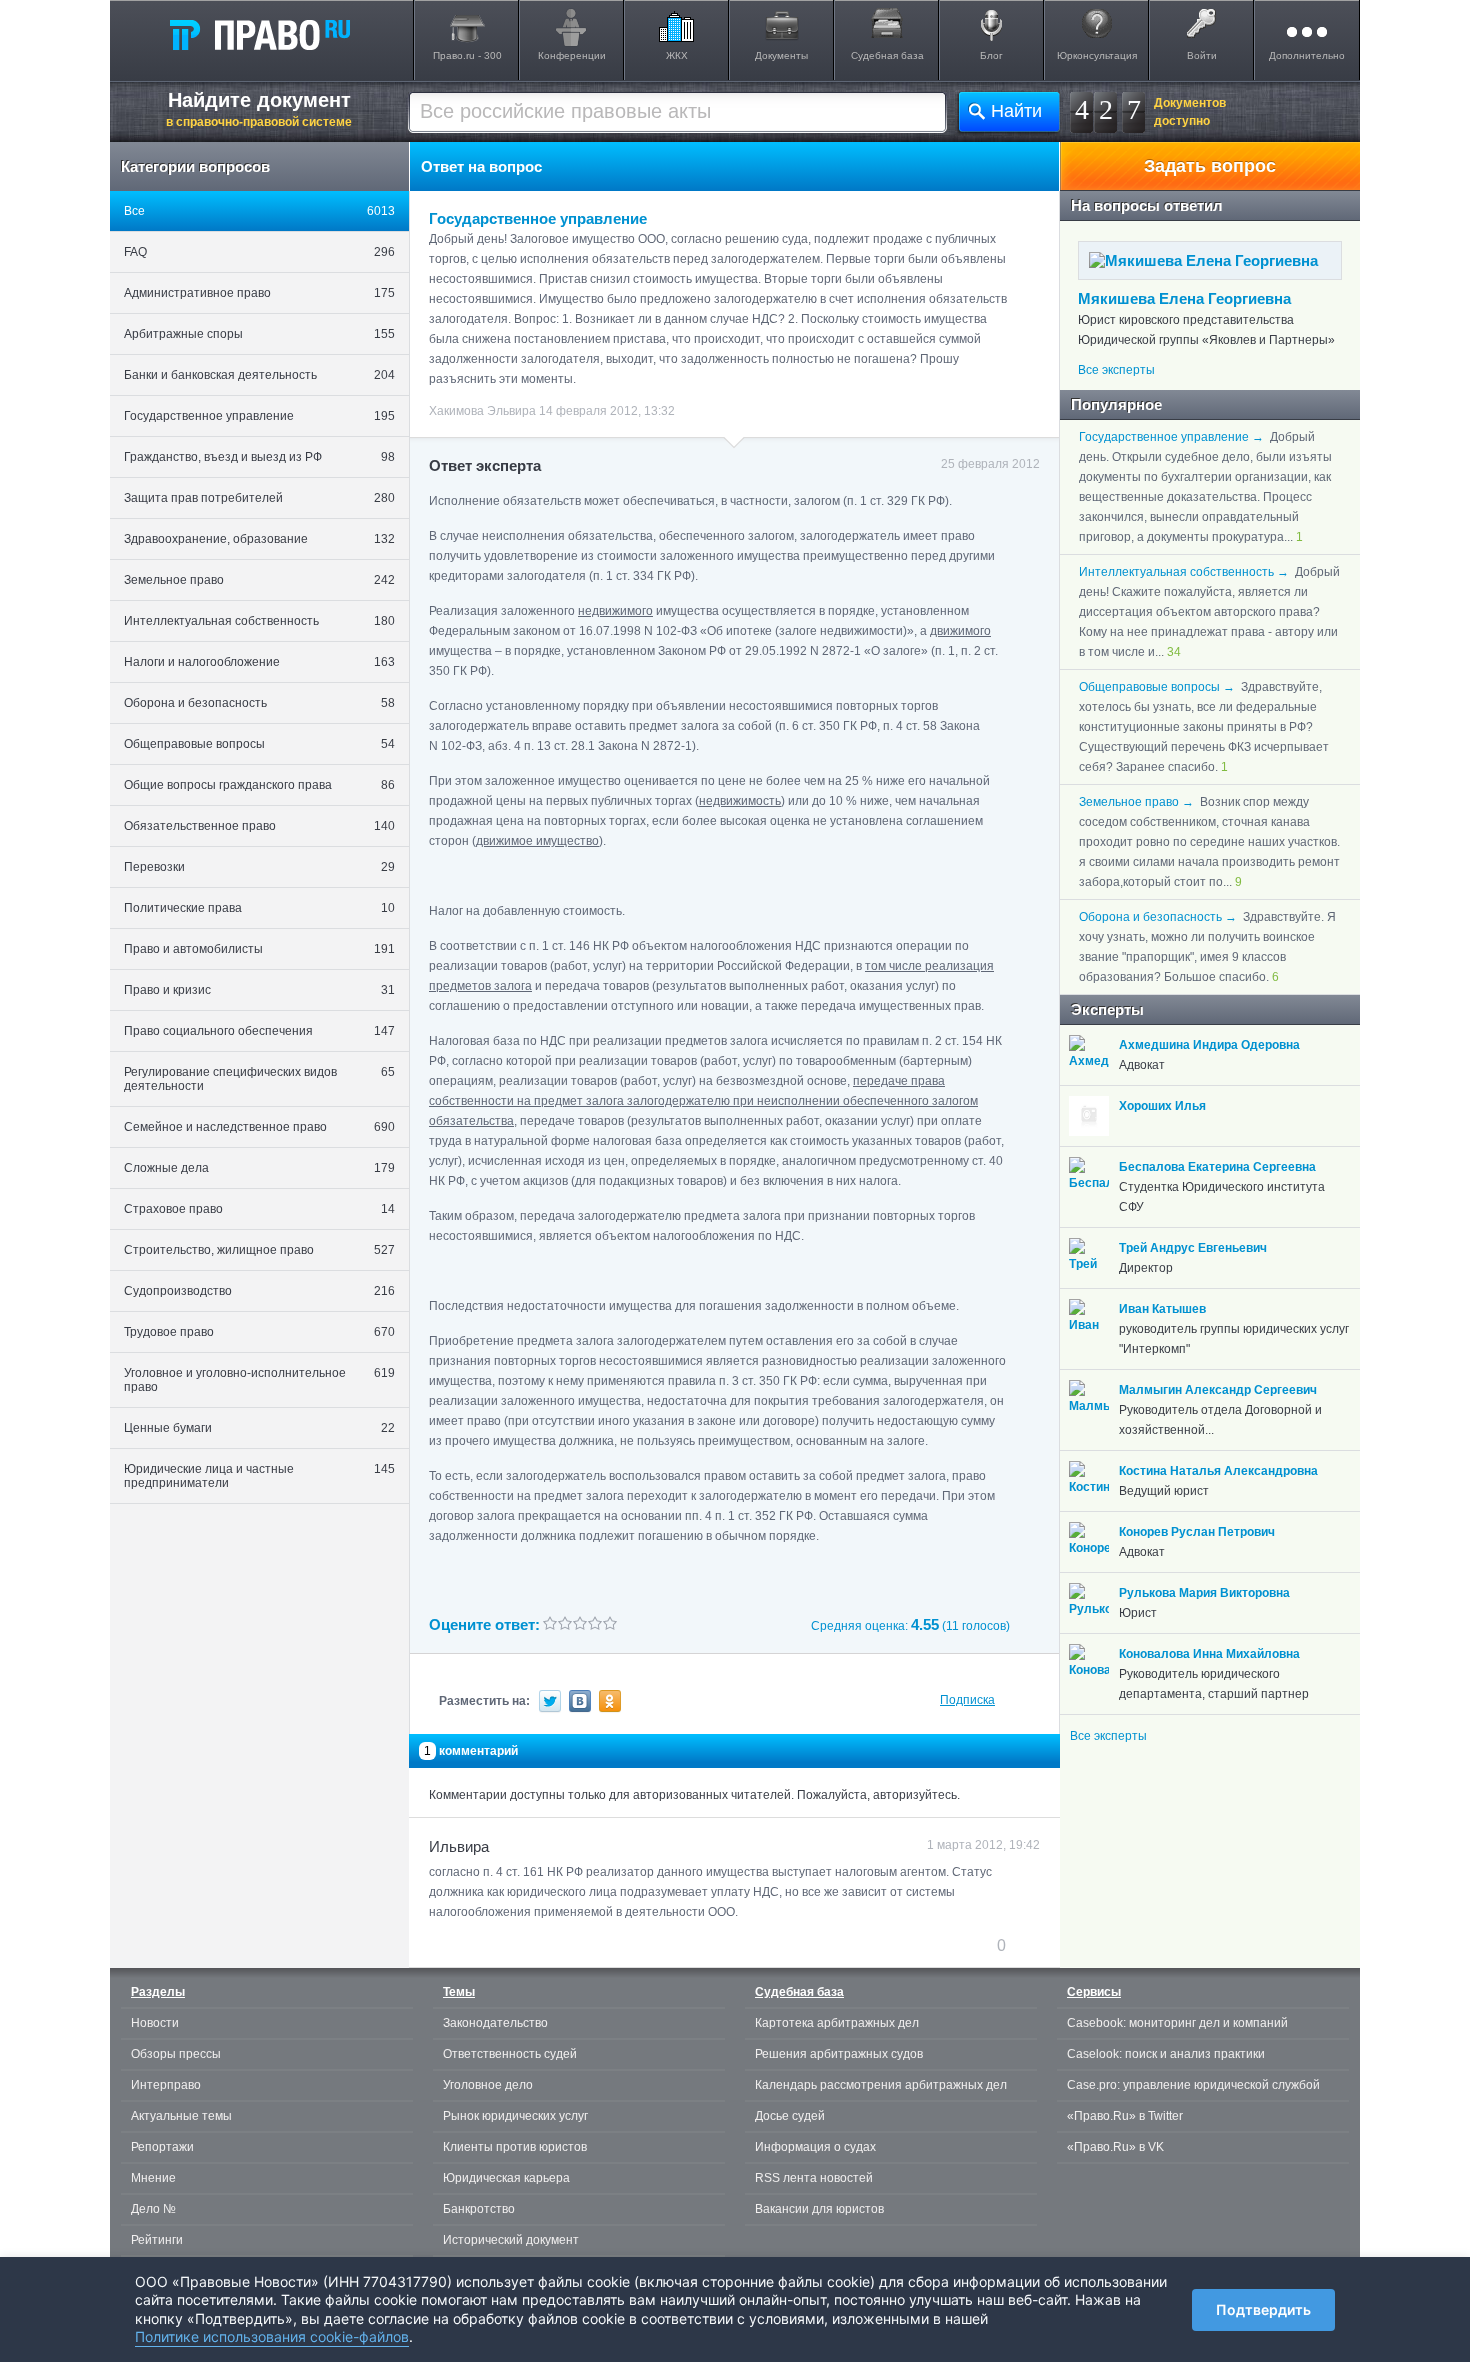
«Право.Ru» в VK (1115, 2147)
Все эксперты (1116, 370)
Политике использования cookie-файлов (272, 2336)
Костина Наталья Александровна (1218, 1471)
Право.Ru (259, 34)
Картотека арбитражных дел (837, 2023)
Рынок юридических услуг (515, 2116)
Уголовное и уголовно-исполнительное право (259, 1380)
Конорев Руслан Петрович (1197, 1532)
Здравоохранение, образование (259, 539)
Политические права (259, 908)
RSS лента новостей (814, 2178)
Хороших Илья (1162, 1106)
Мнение (153, 2178)
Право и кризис (259, 990)
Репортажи (162, 2147)
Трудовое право (259, 1332)
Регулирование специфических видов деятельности (259, 1079)
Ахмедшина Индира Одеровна (1209, 1045)
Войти (1202, 55)
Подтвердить (1263, 2309)
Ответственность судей (510, 2054)
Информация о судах (815, 2147)
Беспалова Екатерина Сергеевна (1217, 1167)
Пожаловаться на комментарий (528, 1945)
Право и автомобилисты (259, 949)
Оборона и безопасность (259, 703)
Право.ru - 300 (467, 55)
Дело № (153, 2209)
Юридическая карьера (506, 2178)
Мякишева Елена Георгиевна (1184, 298)
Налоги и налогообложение (259, 662)
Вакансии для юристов (819, 2209)
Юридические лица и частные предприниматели (259, 1476)
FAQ (259, 252)
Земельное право (259, 580)
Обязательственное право (259, 826)
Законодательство (495, 2023)
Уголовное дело (488, 2085)
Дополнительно (1307, 55)
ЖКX (677, 55)
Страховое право (259, 1209)
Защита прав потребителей (259, 498)
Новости (155, 2023)
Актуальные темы (181, 2116)
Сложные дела (259, 1168)
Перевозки (259, 867)
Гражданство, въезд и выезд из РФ (259, 457)
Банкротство (479, 2209)
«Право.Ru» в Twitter (1125, 2116)
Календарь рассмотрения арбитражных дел (881, 2085)
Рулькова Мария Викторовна (1204, 1593)
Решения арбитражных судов (839, 2054)
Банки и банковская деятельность (259, 375)
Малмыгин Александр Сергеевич (1218, 1390)
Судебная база (887, 55)
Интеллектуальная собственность (259, 621)
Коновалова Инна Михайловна (1209, 1654)
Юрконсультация (1097, 55)
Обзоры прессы (176, 2054)
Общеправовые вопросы (259, 744)
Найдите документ (259, 109)
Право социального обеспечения (259, 1031)
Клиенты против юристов (515, 2147)
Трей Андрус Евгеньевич (1193, 1248)
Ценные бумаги (259, 1428)
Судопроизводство (259, 1291)
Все (259, 211)
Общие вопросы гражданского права (259, 785)
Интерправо (166, 2085)
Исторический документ (511, 2240)
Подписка (967, 1700)
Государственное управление (259, 416)
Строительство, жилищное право (259, 1250)
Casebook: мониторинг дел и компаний (1177, 2023)
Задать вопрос (1210, 166)
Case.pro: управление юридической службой (1193, 2085)
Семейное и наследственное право (259, 1127)
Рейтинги (157, 2240)
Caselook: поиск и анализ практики (1166, 2054)
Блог (991, 55)
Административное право (259, 293)
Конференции (572, 55)
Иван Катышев (1162, 1309)
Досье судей (790, 2116)
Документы (781, 55)
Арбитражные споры (259, 334)
